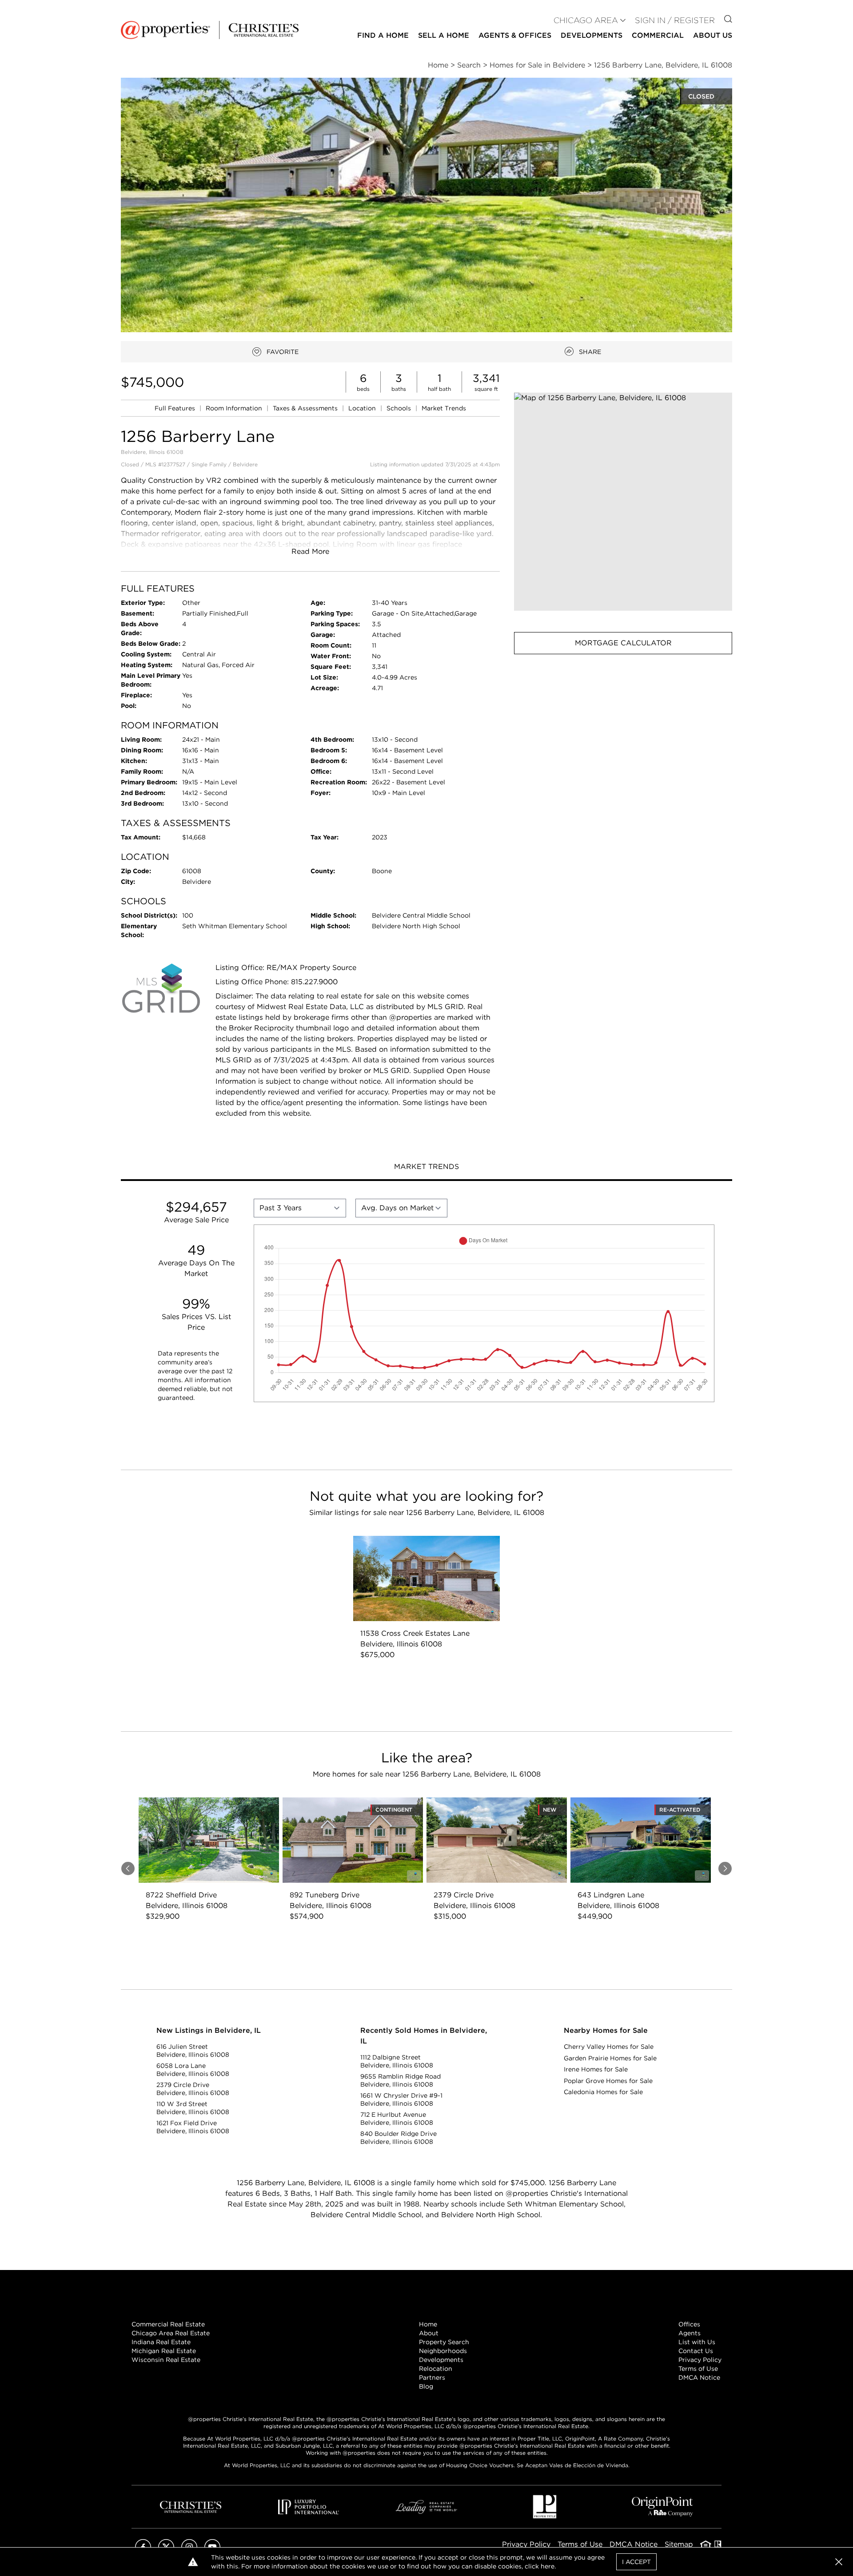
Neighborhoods (443, 2351)
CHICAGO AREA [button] (586, 20)
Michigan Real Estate (164, 2351)
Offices (689, 2324)
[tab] (426, 1168)
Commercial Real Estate (168, 2324)
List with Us (697, 2342)
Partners (432, 2377)
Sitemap (679, 2544)
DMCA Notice (699, 2377)
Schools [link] (400, 408)
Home (428, 2324)
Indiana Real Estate (161, 2342)
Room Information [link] (235, 408)
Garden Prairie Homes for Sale (610, 2058)
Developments (592, 35)
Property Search (444, 2342)
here (548, 2566)
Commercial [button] (658, 35)
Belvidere (245, 464)
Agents (690, 2333)
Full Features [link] (176, 408)
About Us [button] (713, 35)
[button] (623, 502)
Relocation (436, 2369)
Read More (310, 551)
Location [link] (363, 408)
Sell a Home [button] (444, 35)
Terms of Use (698, 2369)
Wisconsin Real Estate (166, 2360)
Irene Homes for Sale (596, 2069)
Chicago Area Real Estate (171, 2333)
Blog (426, 2386)
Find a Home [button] (383, 35)
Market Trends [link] (444, 408)
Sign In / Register (675, 20)
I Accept (636, 2562)
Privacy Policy (700, 2360)
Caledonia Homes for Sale (603, 2092)
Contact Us (696, 2351)
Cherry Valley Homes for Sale (609, 2047)
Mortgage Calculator (623, 643)
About (429, 2333)
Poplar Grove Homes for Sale (608, 2081)
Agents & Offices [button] (515, 35)
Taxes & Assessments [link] (306, 408)
